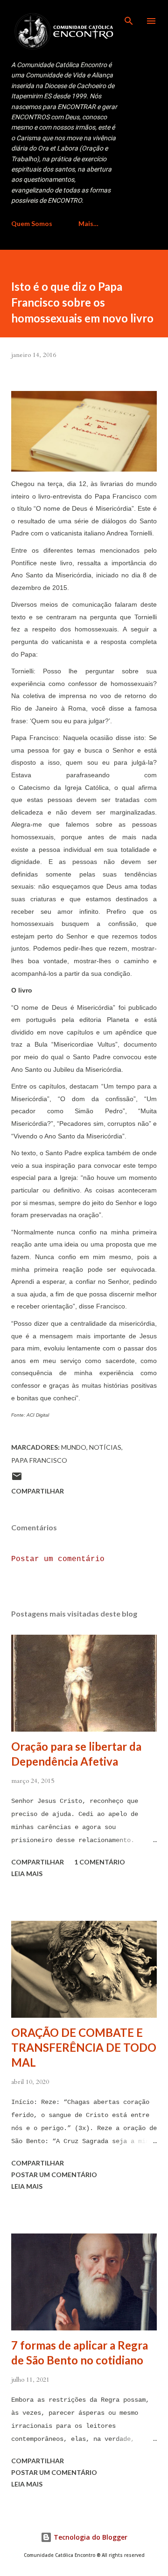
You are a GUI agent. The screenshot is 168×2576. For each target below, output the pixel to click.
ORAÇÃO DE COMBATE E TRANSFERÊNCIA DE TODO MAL (84, 2047)
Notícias (105, 1447)
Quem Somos (32, 223)
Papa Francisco (39, 1460)
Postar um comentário (58, 1559)
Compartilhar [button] (38, 1491)
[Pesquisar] (129, 17)
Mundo (74, 1447)
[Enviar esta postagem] (17, 1479)
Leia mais (27, 1874)
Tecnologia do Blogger (90, 2537)
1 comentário (100, 1862)
